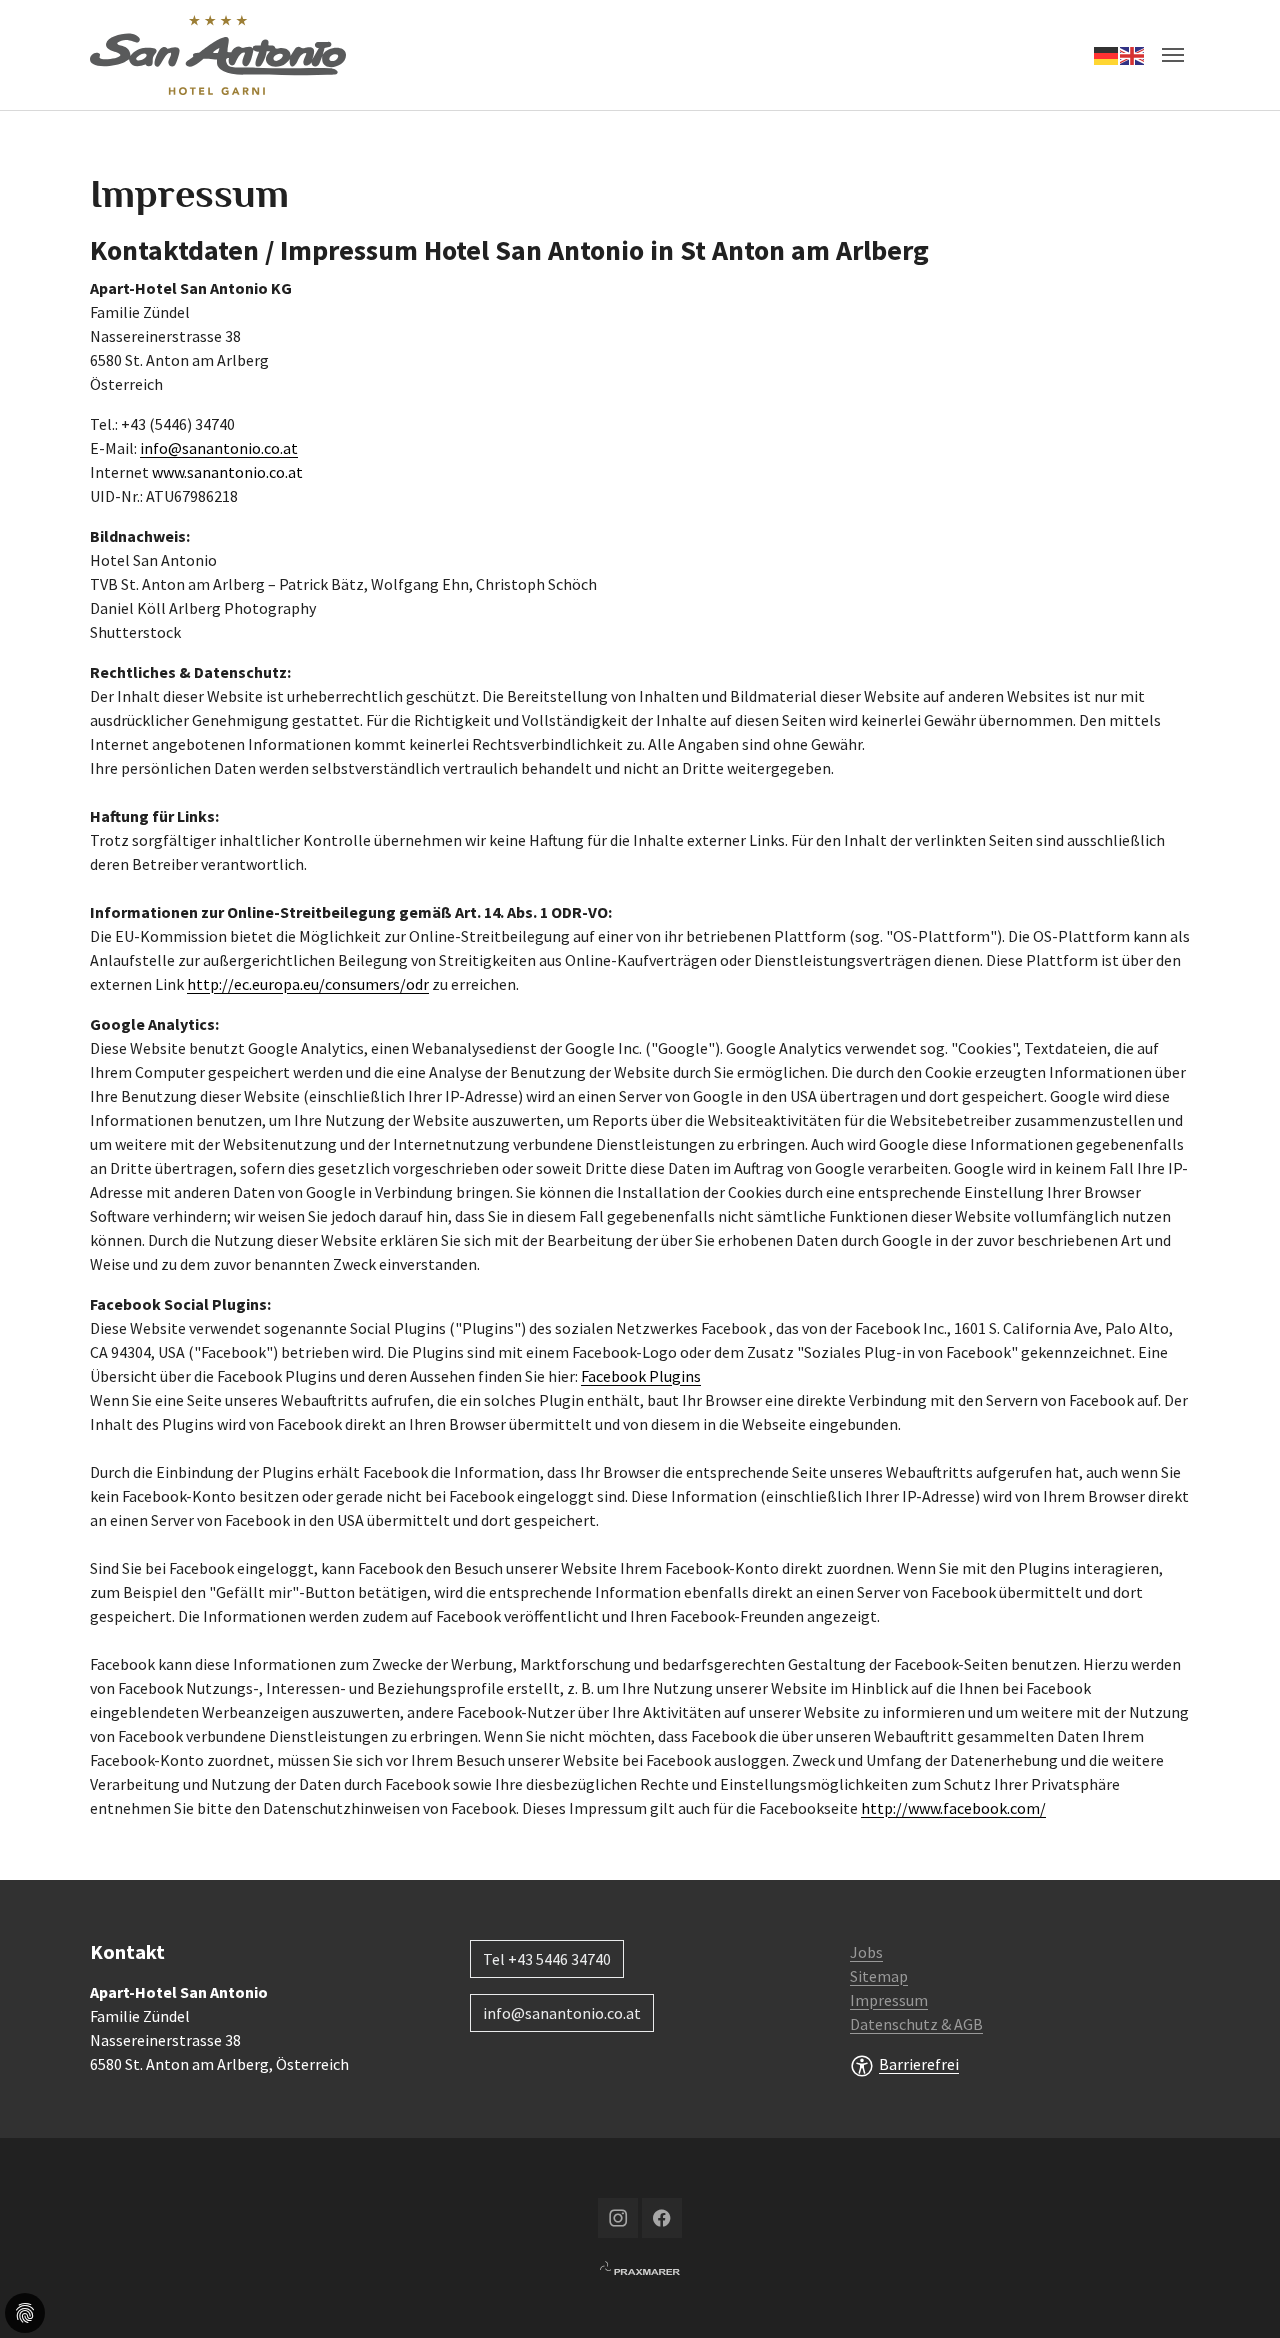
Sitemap (879, 1976)
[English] (1133, 55)
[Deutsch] (1107, 55)
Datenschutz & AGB (916, 2024)
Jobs (866, 1952)
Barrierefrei (919, 2064)
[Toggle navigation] (1173, 55)
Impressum (889, 2000)
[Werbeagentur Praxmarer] (640, 2266)
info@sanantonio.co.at (219, 448)
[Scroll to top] (1236, 2294)
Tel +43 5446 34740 (547, 1959)
